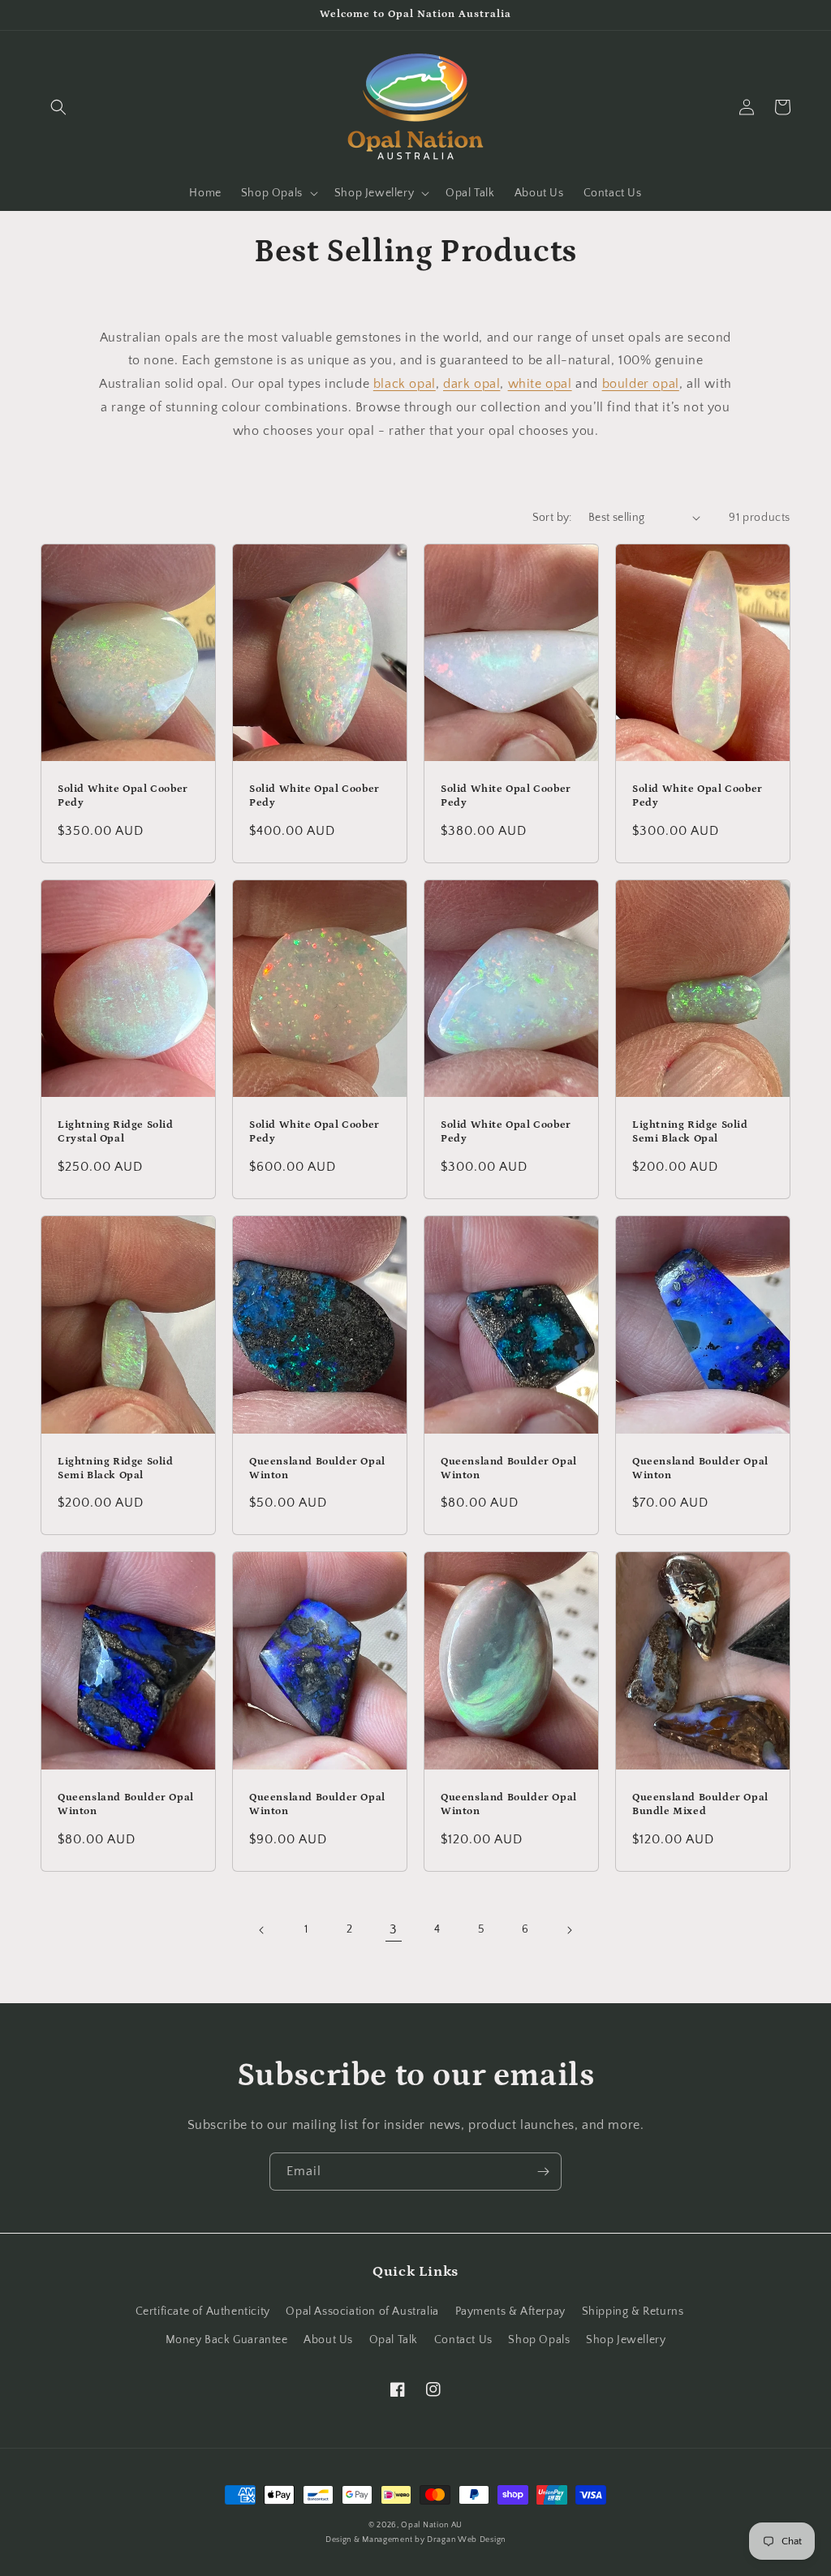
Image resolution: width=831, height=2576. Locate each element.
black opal (405, 384)
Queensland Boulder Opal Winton (317, 1469)
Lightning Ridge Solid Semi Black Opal (690, 1132)
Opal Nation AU (432, 2525)
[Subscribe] (543, 2172)
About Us (328, 2340)
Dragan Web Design (466, 2540)
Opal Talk (394, 2340)
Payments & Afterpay (510, 2312)
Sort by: (552, 518)
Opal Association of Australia (362, 2312)
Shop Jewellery (626, 2340)
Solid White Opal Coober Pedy (123, 796)
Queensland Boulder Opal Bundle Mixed (700, 1804)
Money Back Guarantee (227, 2340)
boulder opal (641, 384)
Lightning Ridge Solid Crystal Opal (116, 1132)
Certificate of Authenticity (203, 2312)
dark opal (471, 384)
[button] (58, 107)
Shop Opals (539, 2340)
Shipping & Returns (633, 2312)
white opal (540, 384)
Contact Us (463, 2340)
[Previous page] (262, 1930)
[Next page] (569, 1930)
